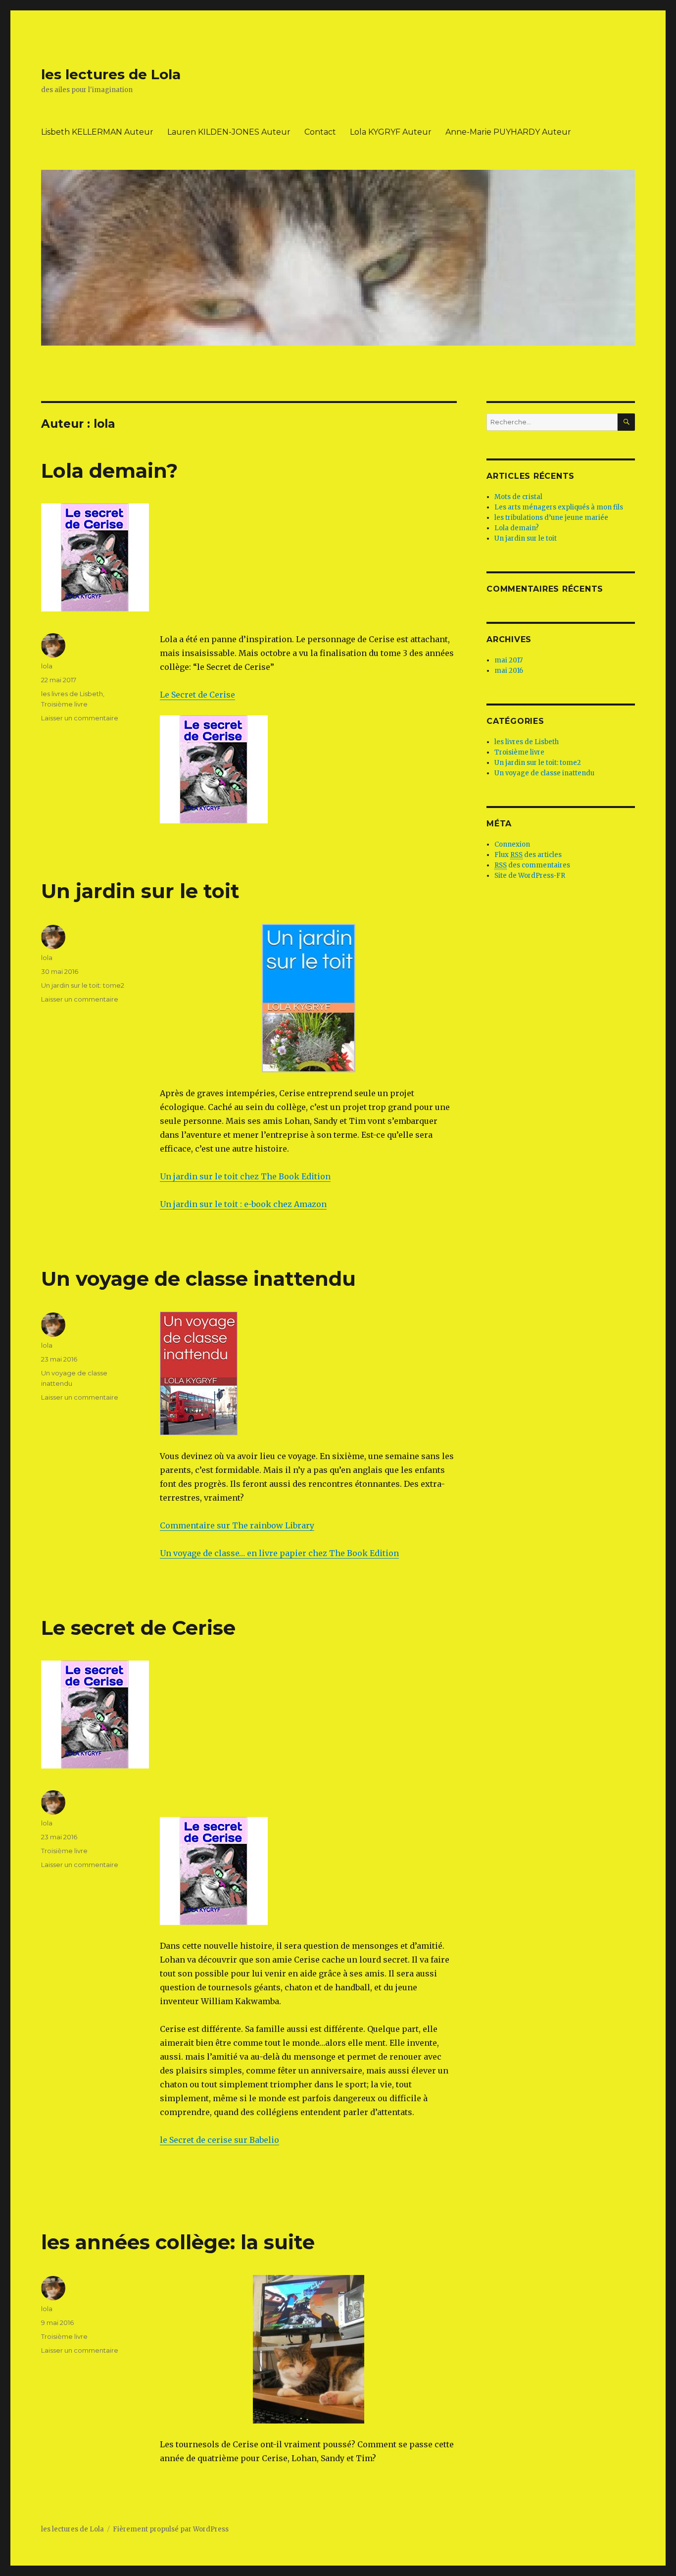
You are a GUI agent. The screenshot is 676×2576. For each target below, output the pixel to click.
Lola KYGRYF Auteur (391, 132)
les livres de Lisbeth (72, 694)
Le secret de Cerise (138, 1628)
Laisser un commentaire (80, 718)
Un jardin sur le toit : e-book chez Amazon (243, 1204)
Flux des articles (528, 855)
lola (47, 666)
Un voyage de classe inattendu (198, 1279)
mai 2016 (509, 671)
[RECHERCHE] (626, 422)
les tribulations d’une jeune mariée (551, 518)
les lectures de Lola (111, 74)
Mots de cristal (518, 497)
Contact (320, 132)
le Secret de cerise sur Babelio (219, 2140)
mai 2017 (508, 660)
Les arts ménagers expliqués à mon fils (559, 507)
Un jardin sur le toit (140, 891)
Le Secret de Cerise (197, 695)
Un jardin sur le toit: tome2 (83, 985)
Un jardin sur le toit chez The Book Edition (245, 1176)
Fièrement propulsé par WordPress (171, 2529)
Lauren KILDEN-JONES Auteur (229, 132)
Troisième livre (64, 704)
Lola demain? (109, 471)
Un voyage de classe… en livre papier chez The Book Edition (279, 1553)
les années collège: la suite (178, 2242)
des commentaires (532, 865)
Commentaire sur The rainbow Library (237, 1525)
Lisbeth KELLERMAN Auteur (97, 132)
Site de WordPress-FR (530, 876)
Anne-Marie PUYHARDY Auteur (508, 132)
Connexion (512, 844)
